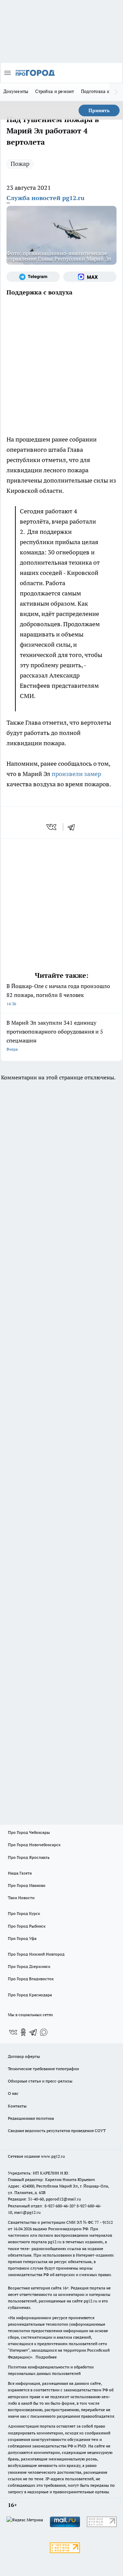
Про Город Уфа (22, 1938)
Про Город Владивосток (31, 1979)
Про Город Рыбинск (27, 1926)
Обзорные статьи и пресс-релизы (40, 2081)
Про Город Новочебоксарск (34, 1845)
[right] (116, 92)
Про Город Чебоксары (29, 1832)
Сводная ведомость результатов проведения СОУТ (57, 2131)
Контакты (17, 2106)
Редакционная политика (31, 2118)
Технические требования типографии (43, 2069)
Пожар (20, 164)
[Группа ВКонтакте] (13, 2032)
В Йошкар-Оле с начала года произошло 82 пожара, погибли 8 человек (58, 994)
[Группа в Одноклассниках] (23, 2032)
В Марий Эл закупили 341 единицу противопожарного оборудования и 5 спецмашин (55, 1035)
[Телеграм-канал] (33, 277)
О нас (13, 2093)
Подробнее (46, 2357)
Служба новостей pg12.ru (45, 198)
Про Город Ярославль (29, 1857)
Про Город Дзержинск (29, 1966)
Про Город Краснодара (30, 1995)
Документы (16, 91)
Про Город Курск (24, 1913)
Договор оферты (24, 2056)
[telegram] (73, 827)
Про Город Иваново (27, 1885)
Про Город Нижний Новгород (36, 1954)
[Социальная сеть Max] (90, 277)
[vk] (52, 827)
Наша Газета (20, 1873)
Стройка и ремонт (54, 91)
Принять (99, 110)
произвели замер (76, 774)
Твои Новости (21, 1898)
